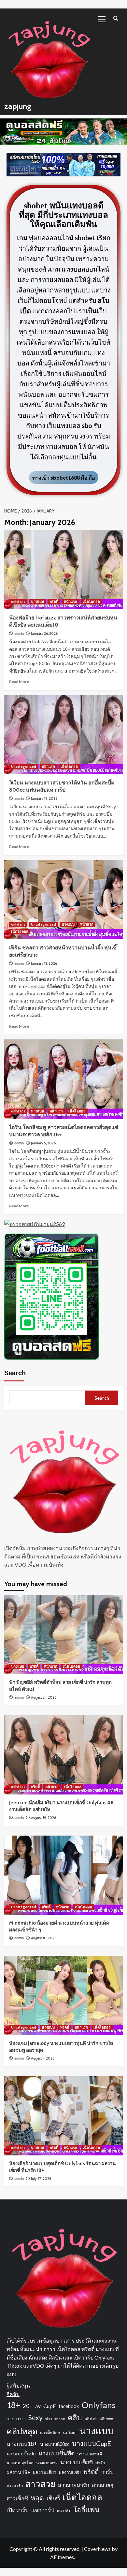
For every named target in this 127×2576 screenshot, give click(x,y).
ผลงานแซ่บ (70, 2472)
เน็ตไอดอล (91, 602)
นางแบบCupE (92, 2443)
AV (38, 2406)
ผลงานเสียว (45, 2472)
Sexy (35, 2417)
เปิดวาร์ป (18, 2510)
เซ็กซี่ (53, 2498)
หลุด (37, 2498)
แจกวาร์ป (43, 2510)
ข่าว (49, 2419)
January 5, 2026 (43, 1143)
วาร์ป (107, 2472)
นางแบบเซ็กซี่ (77, 2462)
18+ (13, 2405)
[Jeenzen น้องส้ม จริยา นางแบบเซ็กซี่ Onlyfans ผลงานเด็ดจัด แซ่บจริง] (64, 1755)
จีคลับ (13, 2394)
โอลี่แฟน (86, 2509)
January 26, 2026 (44, 633)
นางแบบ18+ (22, 2444)
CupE (50, 2406)
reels (21, 2418)
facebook (69, 2406)
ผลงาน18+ (18, 2472)
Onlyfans (99, 2405)
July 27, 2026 (41, 2179)
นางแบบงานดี (90, 2454)
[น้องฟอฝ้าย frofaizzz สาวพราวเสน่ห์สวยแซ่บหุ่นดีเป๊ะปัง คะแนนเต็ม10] (64, 570)
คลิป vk (91, 2419)
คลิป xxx (106, 2419)
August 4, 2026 (43, 2058)
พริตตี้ (54, 602)
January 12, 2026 (44, 963)
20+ (28, 2406)
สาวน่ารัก (15, 2486)
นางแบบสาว (47, 2463)
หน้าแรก (71, 602)
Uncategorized (24, 767)
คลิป (75, 2417)
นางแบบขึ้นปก (21, 2454)
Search (15, 1373)
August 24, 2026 (44, 1697)
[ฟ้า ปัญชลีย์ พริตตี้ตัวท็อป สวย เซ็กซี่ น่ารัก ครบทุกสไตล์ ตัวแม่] (64, 1635)
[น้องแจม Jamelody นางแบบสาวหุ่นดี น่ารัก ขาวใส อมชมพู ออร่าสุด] (64, 1995)
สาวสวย (40, 2484)
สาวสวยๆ (103, 2485)
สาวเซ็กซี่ (17, 2498)
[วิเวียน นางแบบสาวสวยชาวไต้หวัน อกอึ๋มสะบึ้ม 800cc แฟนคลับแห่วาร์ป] (64, 735)
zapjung (18, 106)
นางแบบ (37, 602)
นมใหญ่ (70, 2433)
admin (19, 633)
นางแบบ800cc (55, 2444)
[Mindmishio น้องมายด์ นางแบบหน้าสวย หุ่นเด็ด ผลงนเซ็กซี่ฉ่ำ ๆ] (64, 1875)
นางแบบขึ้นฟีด (56, 2453)
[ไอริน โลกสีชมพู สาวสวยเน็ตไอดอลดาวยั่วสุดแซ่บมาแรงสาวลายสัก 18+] (64, 1079)
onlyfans (18, 602)
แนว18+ (64, 2511)
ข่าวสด (60, 2419)
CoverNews (97, 2549)
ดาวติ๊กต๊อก (50, 2433)
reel (10, 2418)
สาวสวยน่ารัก (74, 2485)
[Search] (116, 18)
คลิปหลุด (22, 2431)
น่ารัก (100, 2463)
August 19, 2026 (43, 1818)
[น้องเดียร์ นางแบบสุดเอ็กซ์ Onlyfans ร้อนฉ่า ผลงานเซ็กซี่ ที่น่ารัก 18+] (64, 2116)
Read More (19, 682)
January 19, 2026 (44, 798)
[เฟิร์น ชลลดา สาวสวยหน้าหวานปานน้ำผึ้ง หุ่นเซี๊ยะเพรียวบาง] (64, 900)
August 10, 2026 (44, 1938)
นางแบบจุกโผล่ (20, 2463)
